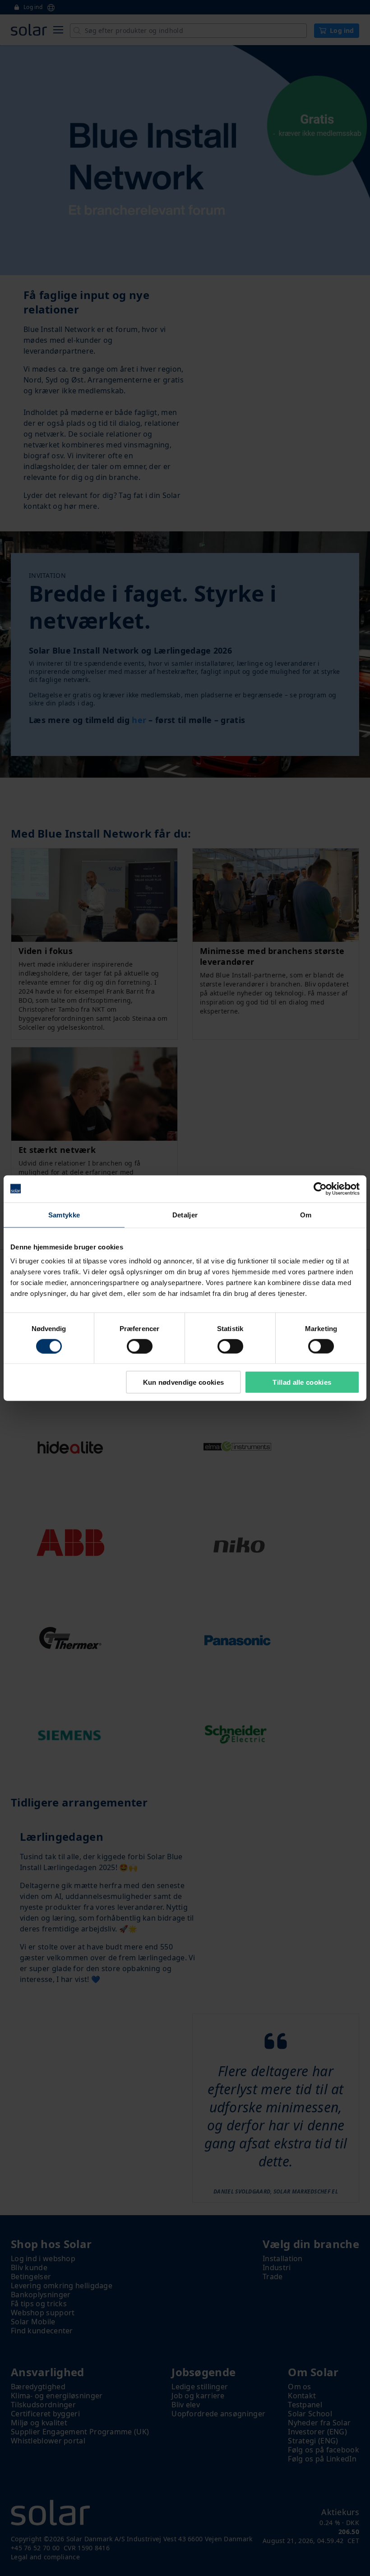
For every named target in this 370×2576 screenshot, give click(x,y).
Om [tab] (306, 1214)
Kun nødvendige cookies (184, 1382)
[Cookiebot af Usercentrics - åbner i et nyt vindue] (320, 1189)
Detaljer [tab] (185, 1214)
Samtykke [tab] (64, 1214)
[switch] (140, 1346)
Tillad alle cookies (302, 1382)
